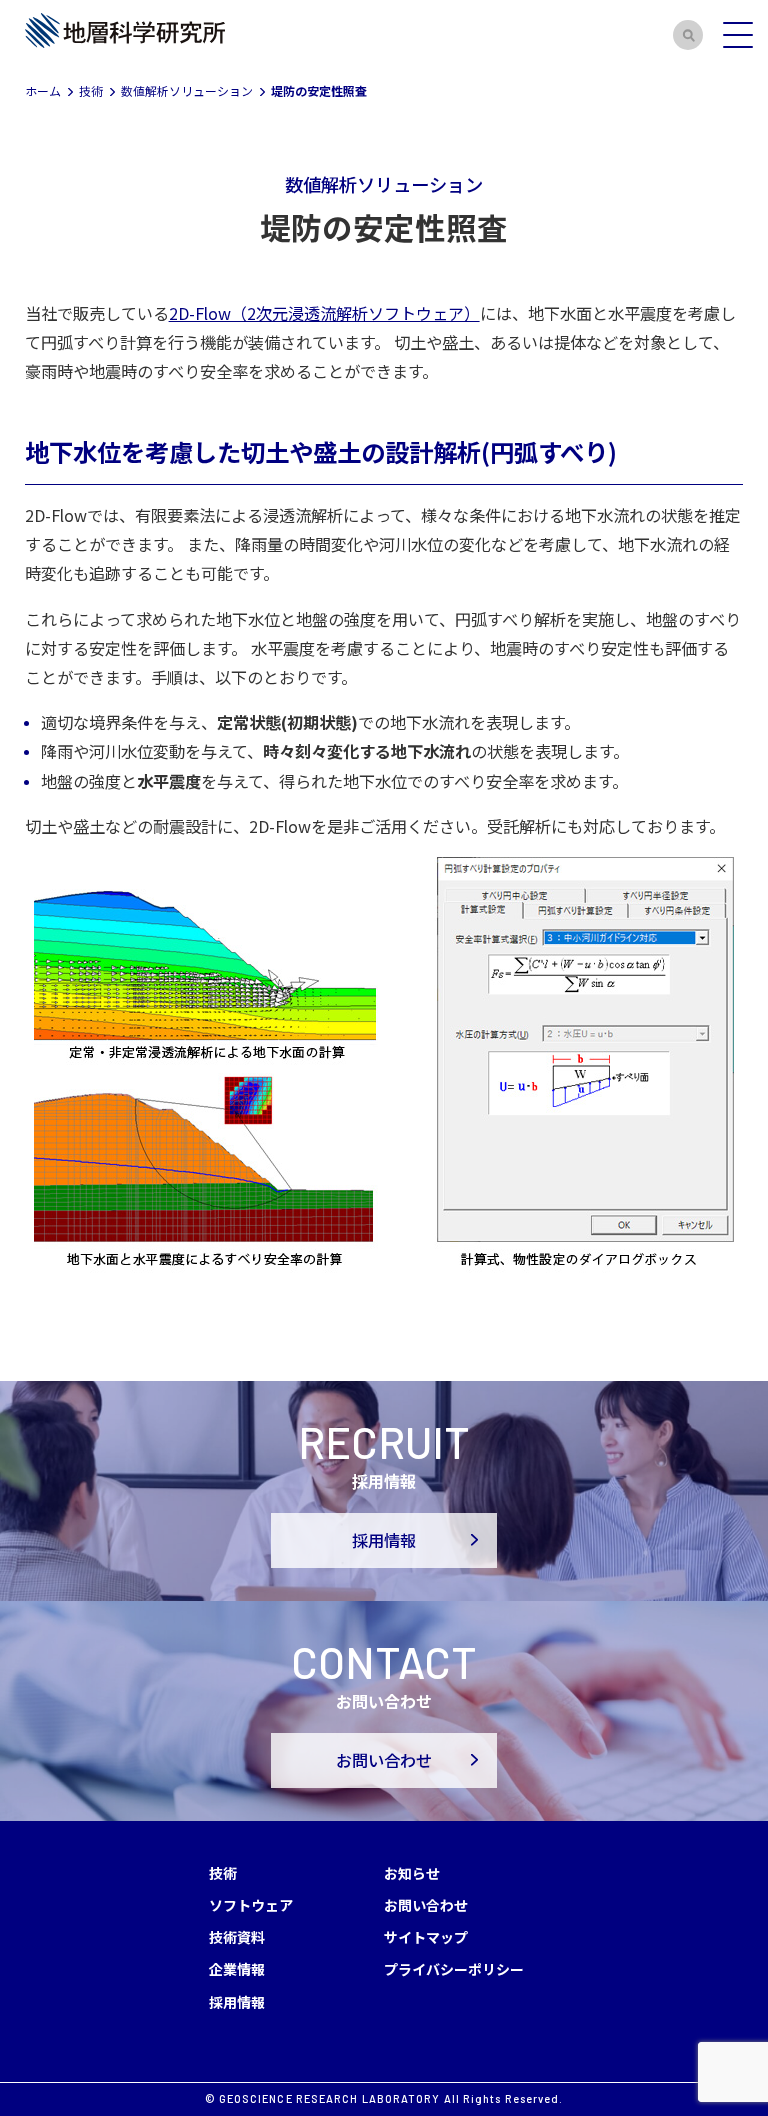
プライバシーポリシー (454, 1969)
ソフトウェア (251, 1905)
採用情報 (384, 1540)
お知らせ (412, 1873)
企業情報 (237, 1969)
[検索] (688, 35)
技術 (223, 1873)
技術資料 (237, 1937)
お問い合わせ (384, 1760)
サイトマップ (426, 1937)
